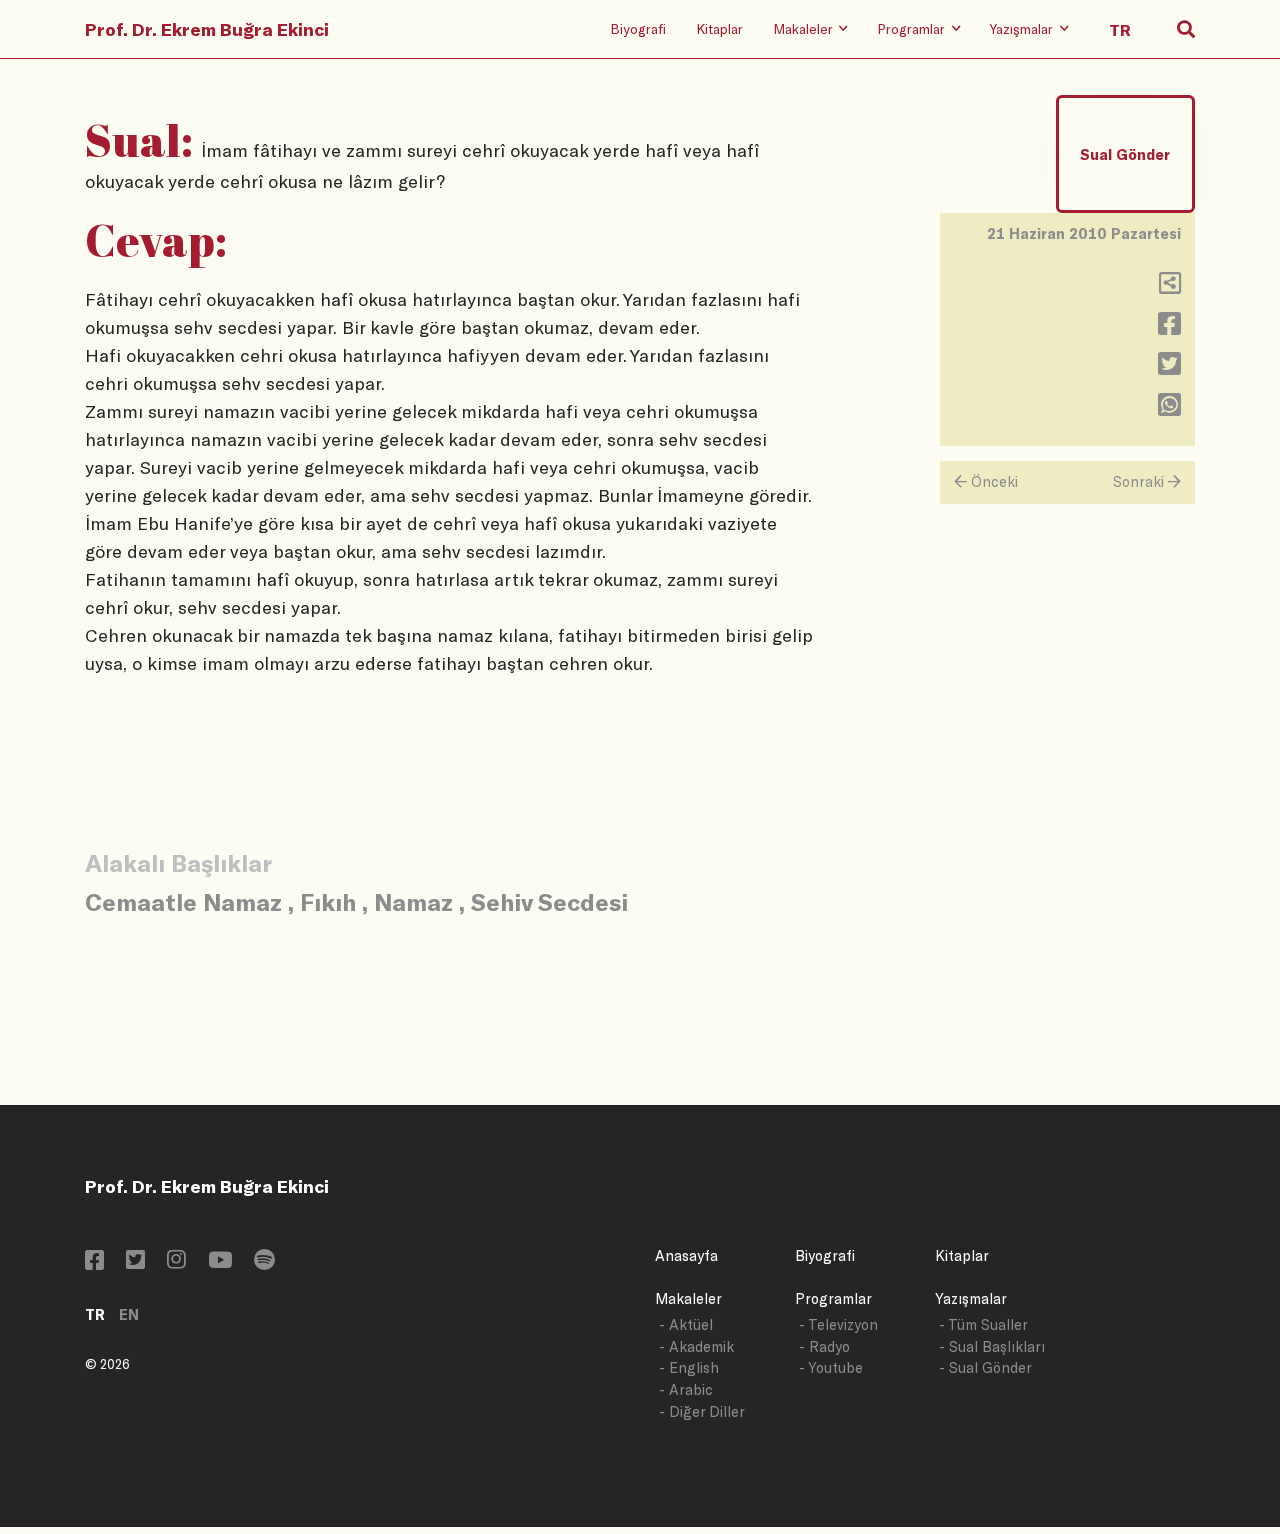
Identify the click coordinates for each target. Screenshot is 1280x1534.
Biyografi (638, 28)
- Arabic (686, 1389)
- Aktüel (686, 1324)
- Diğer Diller (702, 1411)
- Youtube (831, 1367)
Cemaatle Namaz (183, 901)
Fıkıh (328, 901)
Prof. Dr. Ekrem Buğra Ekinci (207, 29)
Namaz (413, 901)
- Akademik (696, 1346)
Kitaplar (719, 28)
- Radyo (824, 1346)
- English (689, 1367)
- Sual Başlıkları (992, 1346)
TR (95, 1314)
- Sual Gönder (985, 1367)
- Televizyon (838, 1324)
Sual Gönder (1125, 154)
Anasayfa (686, 1255)
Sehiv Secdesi (549, 901)
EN (129, 1314)
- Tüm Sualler (983, 1324)
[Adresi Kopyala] (1170, 287)
